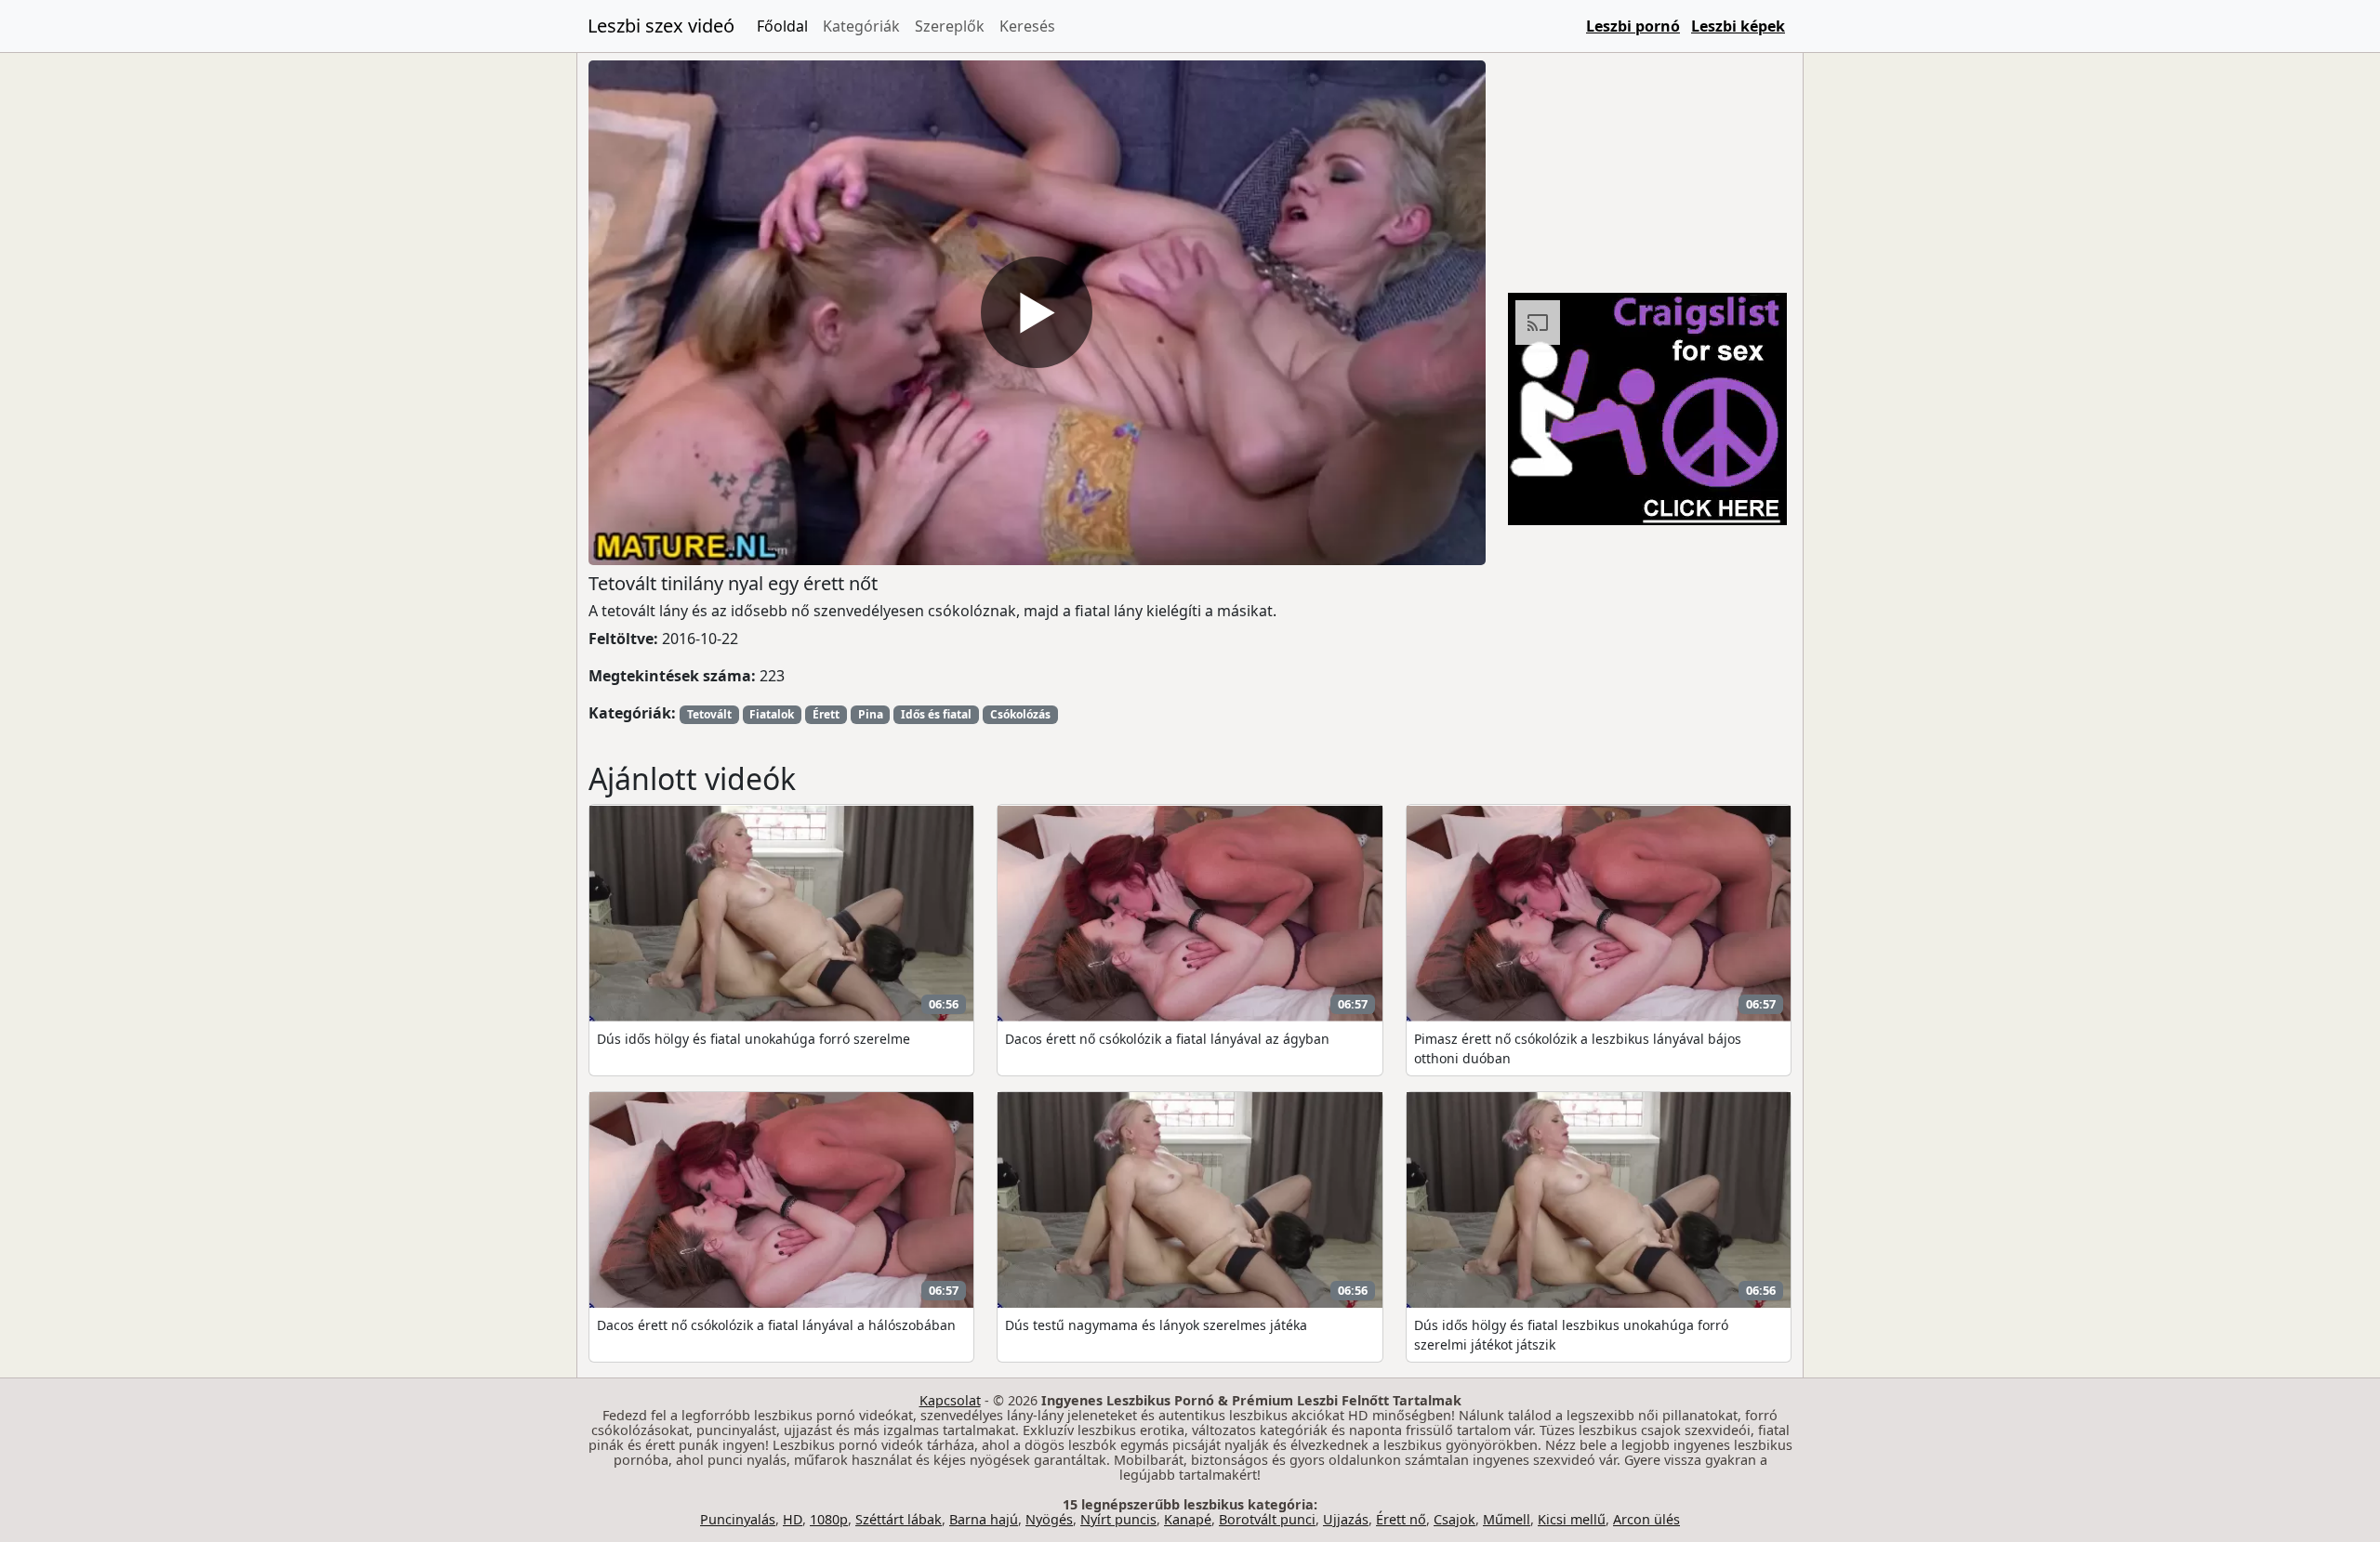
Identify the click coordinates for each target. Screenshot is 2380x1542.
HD (793, 1519)
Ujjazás (1346, 1519)
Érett (826, 714)
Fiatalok (772, 714)
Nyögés (1049, 1519)
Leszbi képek (1738, 26)
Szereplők (950, 26)
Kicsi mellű (1572, 1519)
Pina (871, 714)
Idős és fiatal (936, 714)
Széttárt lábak (899, 1519)
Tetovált (709, 714)
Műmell (1507, 1519)
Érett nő (1401, 1519)
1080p (829, 1519)
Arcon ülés (1646, 1519)
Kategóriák (861, 26)
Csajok (1454, 1519)
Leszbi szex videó (661, 26)
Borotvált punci (1267, 1519)
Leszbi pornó (1633, 26)
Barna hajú (984, 1519)
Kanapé (1188, 1519)
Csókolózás (1020, 714)
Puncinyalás (738, 1519)
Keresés (1027, 26)
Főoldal (782, 26)
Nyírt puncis (1118, 1519)
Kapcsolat (950, 1400)
